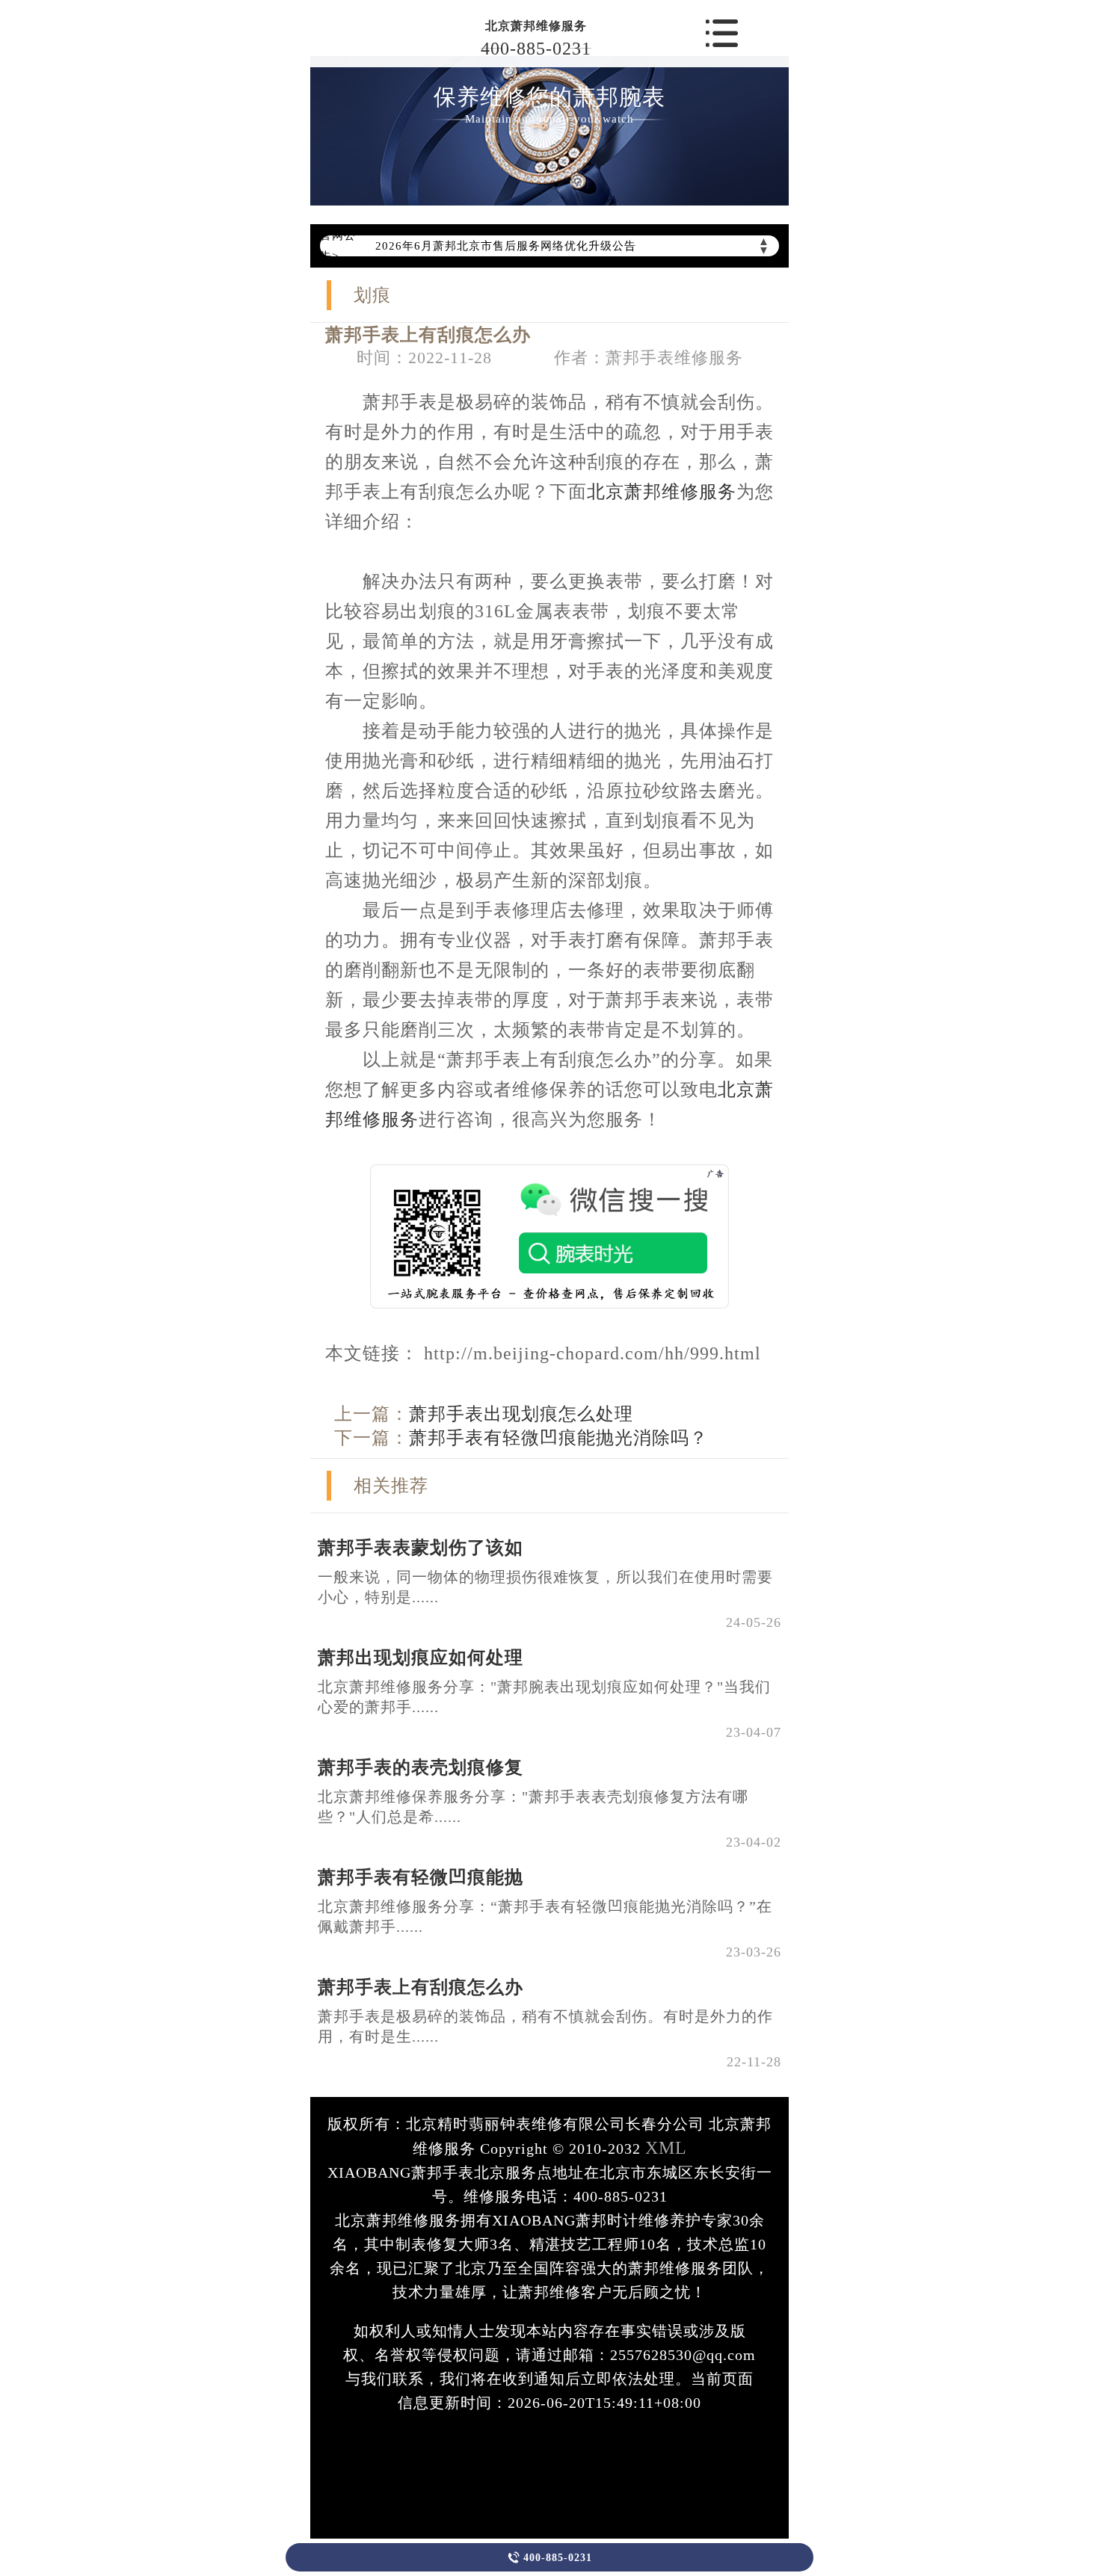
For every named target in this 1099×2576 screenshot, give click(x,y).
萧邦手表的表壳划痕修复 (421, 1767)
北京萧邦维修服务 (536, 26)
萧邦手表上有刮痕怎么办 (421, 1987)
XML (666, 2148)
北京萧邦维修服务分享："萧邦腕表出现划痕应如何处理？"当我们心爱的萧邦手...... (544, 1697)
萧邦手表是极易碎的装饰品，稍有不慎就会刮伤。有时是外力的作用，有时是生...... (545, 2026)
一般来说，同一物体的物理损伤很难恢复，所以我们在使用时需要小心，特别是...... (545, 1587)
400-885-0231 (536, 49)
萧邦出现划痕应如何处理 (421, 1658)
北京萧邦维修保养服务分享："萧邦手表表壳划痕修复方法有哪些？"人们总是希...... (533, 1807)
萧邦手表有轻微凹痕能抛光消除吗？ (558, 1438)
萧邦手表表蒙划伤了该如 (421, 1548)
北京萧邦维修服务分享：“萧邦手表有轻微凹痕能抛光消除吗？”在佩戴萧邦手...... (545, 1916)
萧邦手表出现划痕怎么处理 (521, 1414)
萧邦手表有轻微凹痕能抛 (421, 1877)
